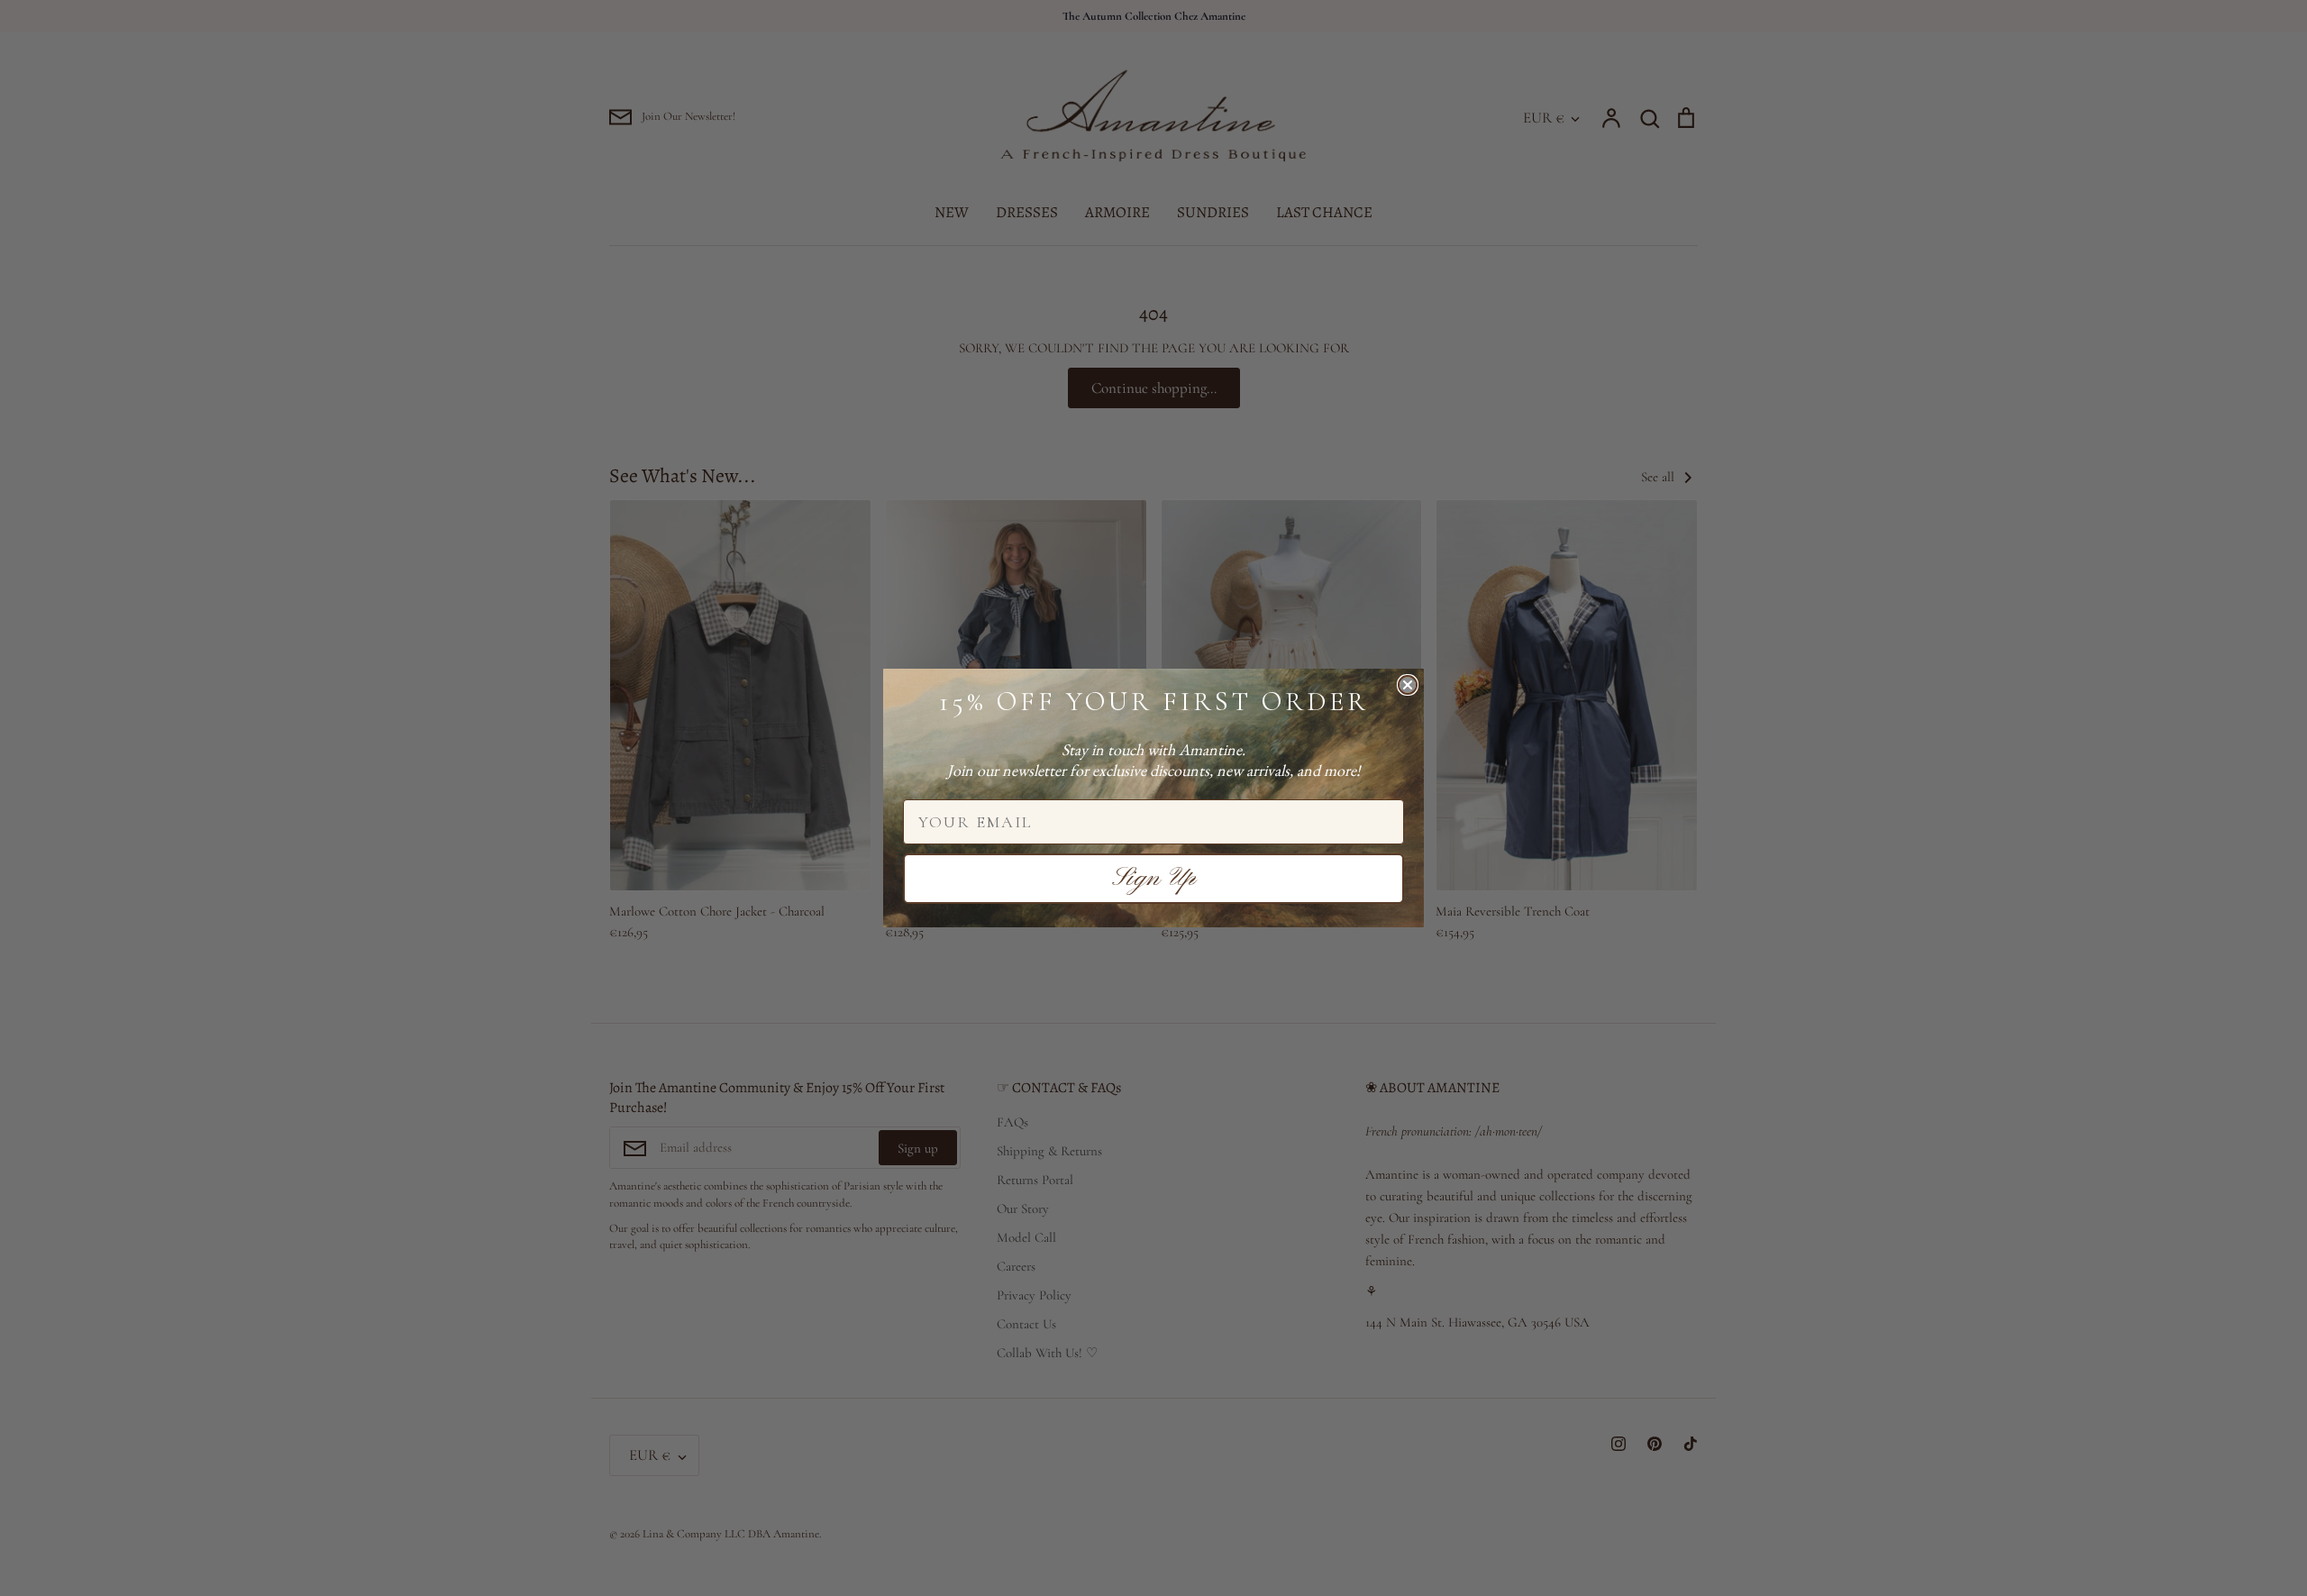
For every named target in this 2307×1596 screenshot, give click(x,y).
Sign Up (1154, 879)
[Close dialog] (1408, 685)
